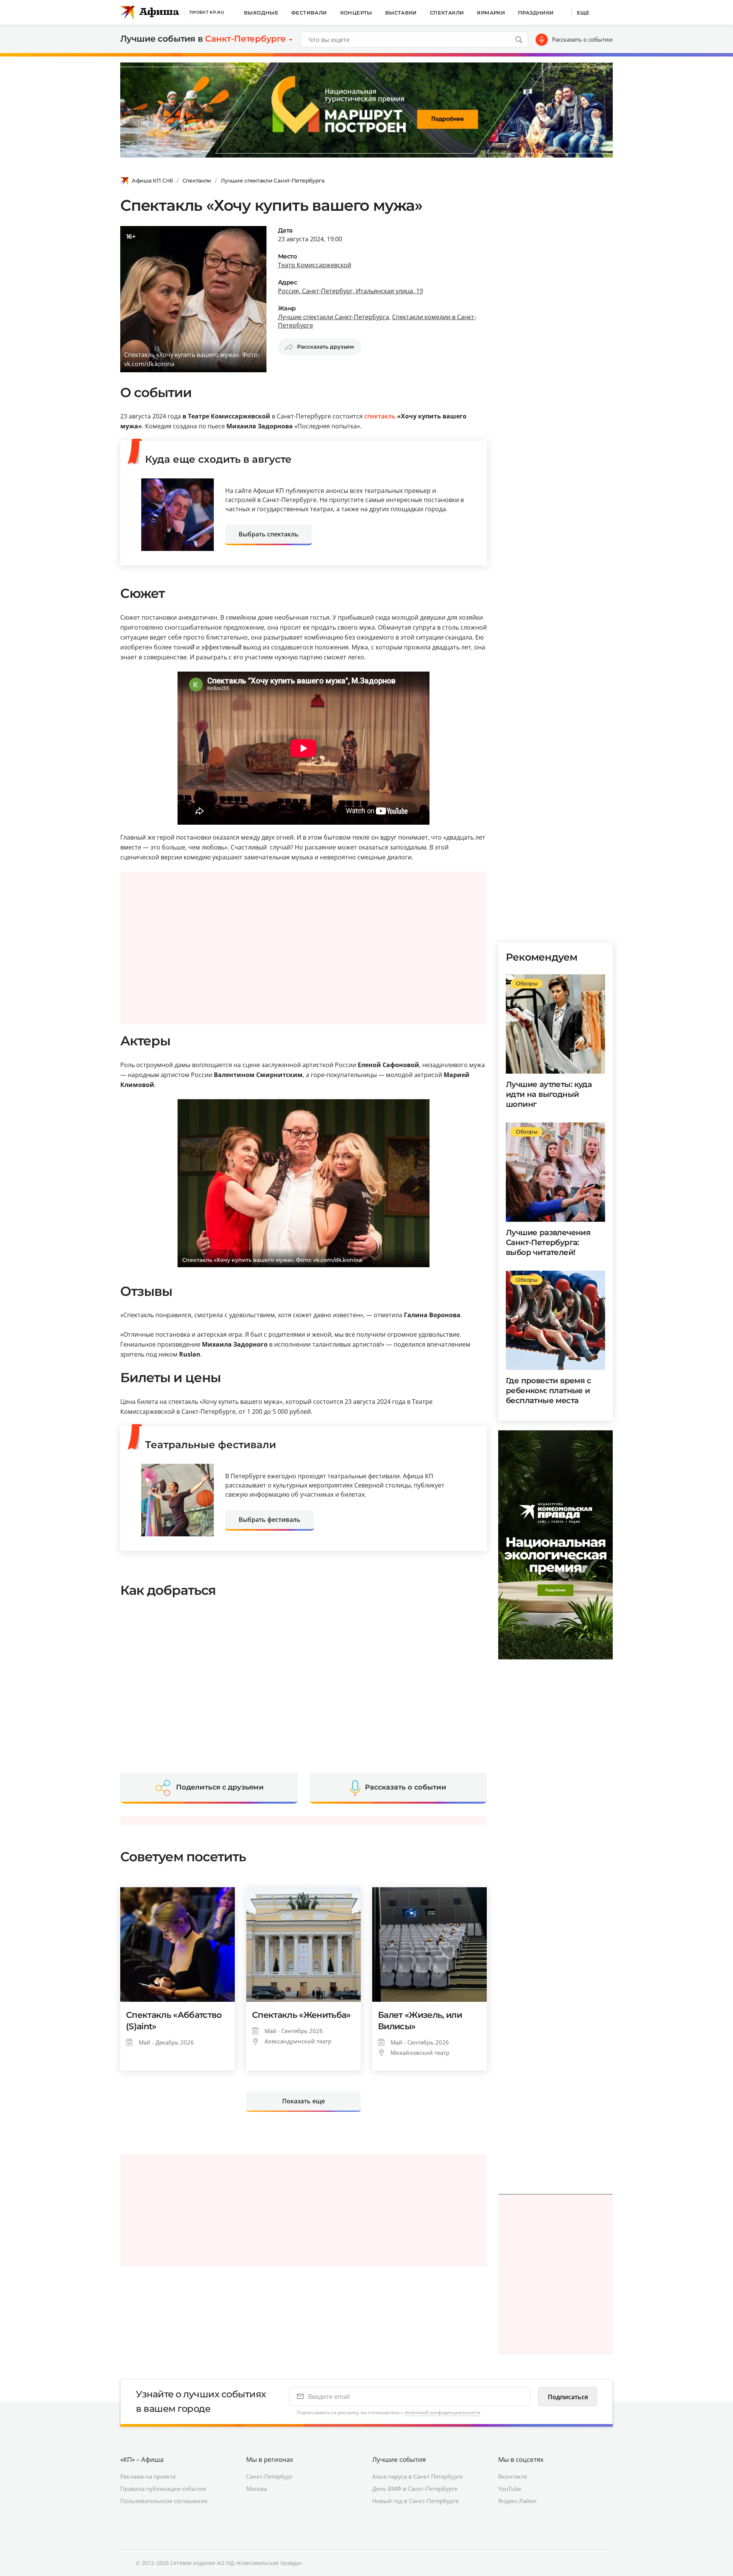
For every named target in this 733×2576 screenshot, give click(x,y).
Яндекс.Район (517, 2501)
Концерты (356, 13)
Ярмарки (491, 13)
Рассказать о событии (582, 39)
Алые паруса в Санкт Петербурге (417, 2476)
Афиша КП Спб (152, 181)
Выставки (401, 13)
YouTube (510, 2489)
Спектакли (447, 13)
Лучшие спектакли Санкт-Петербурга (273, 181)
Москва (257, 2489)
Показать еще (304, 2101)
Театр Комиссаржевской (315, 265)
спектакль (380, 416)
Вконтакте (513, 2476)
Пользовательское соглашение (164, 2501)
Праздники (536, 13)
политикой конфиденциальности (442, 2412)
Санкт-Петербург (270, 2476)
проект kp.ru (207, 12)
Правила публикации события (163, 2489)
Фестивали (309, 13)
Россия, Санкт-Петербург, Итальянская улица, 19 (350, 291)
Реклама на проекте (148, 2476)
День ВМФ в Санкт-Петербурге (415, 2489)
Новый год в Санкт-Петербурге (415, 2501)
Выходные (261, 13)
